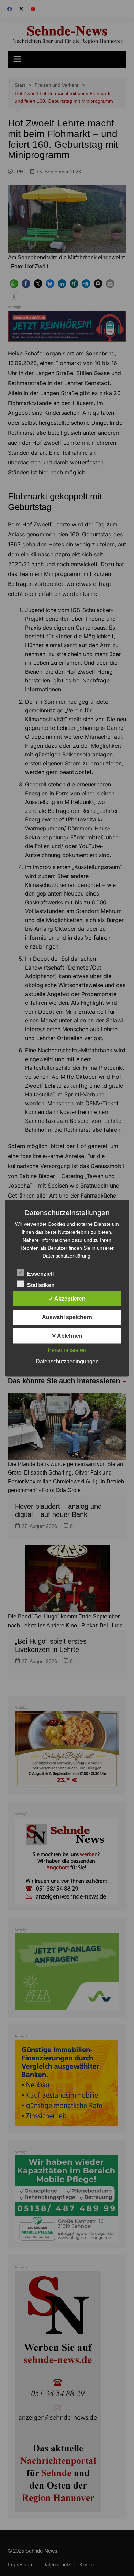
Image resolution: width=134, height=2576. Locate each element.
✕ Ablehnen (67, 1336)
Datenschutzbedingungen (67, 1361)
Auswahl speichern (67, 1317)
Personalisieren (67, 1350)
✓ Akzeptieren (67, 1298)
